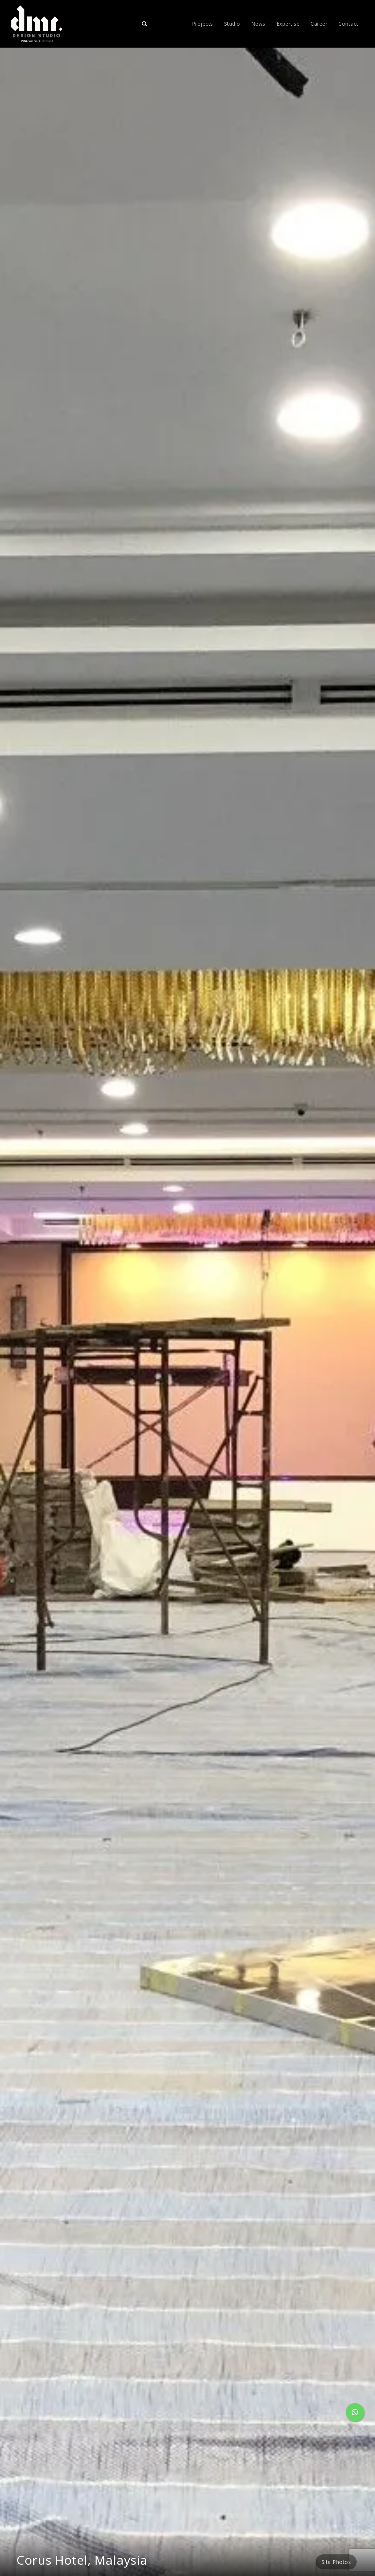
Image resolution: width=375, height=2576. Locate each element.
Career (319, 24)
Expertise (288, 24)
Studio (232, 24)
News (258, 24)
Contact (348, 24)
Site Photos (336, 2562)
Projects (203, 24)
